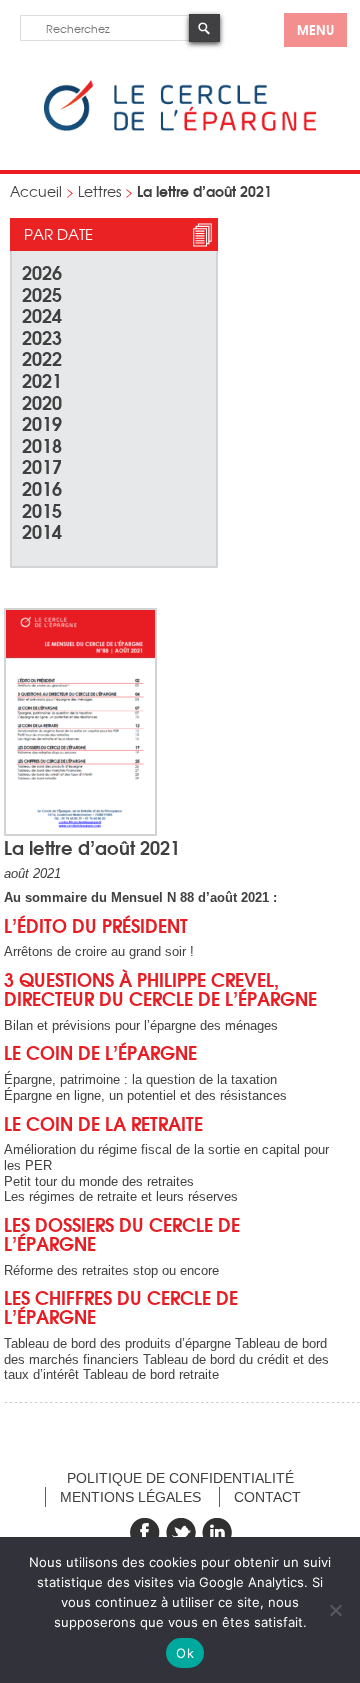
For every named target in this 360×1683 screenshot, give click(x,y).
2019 (42, 422)
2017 (42, 465)
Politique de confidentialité (180, 1478)
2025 (42, 293)
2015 (42, 509)
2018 (42, 444)
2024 (42, 314)
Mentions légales (130, 1497)
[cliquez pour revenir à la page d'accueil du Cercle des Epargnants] (180, 126)
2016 (42, 487)
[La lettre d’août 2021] (80, 831)
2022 (42, 357)
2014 (42, 530)
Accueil (36, 191)
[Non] (335, 1610)
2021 (42, 379)
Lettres (99, 191)
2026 (42, 271)
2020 (42, 401)
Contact (267, 1497)
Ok (185, 1653)
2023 (42, 336)
